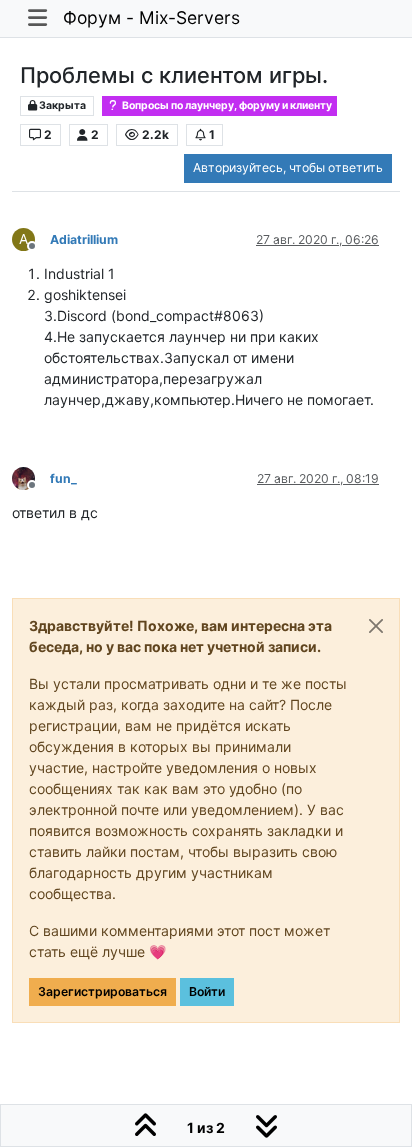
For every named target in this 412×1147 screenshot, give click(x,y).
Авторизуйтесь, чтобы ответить (288, 167)
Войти (207, 991)
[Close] (376, 626)
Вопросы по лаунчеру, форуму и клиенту (226, 105)
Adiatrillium (84, 239)
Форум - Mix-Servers (151, 17)
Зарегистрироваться (102, 991)
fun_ (63, 478)
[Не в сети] (31, 477)
